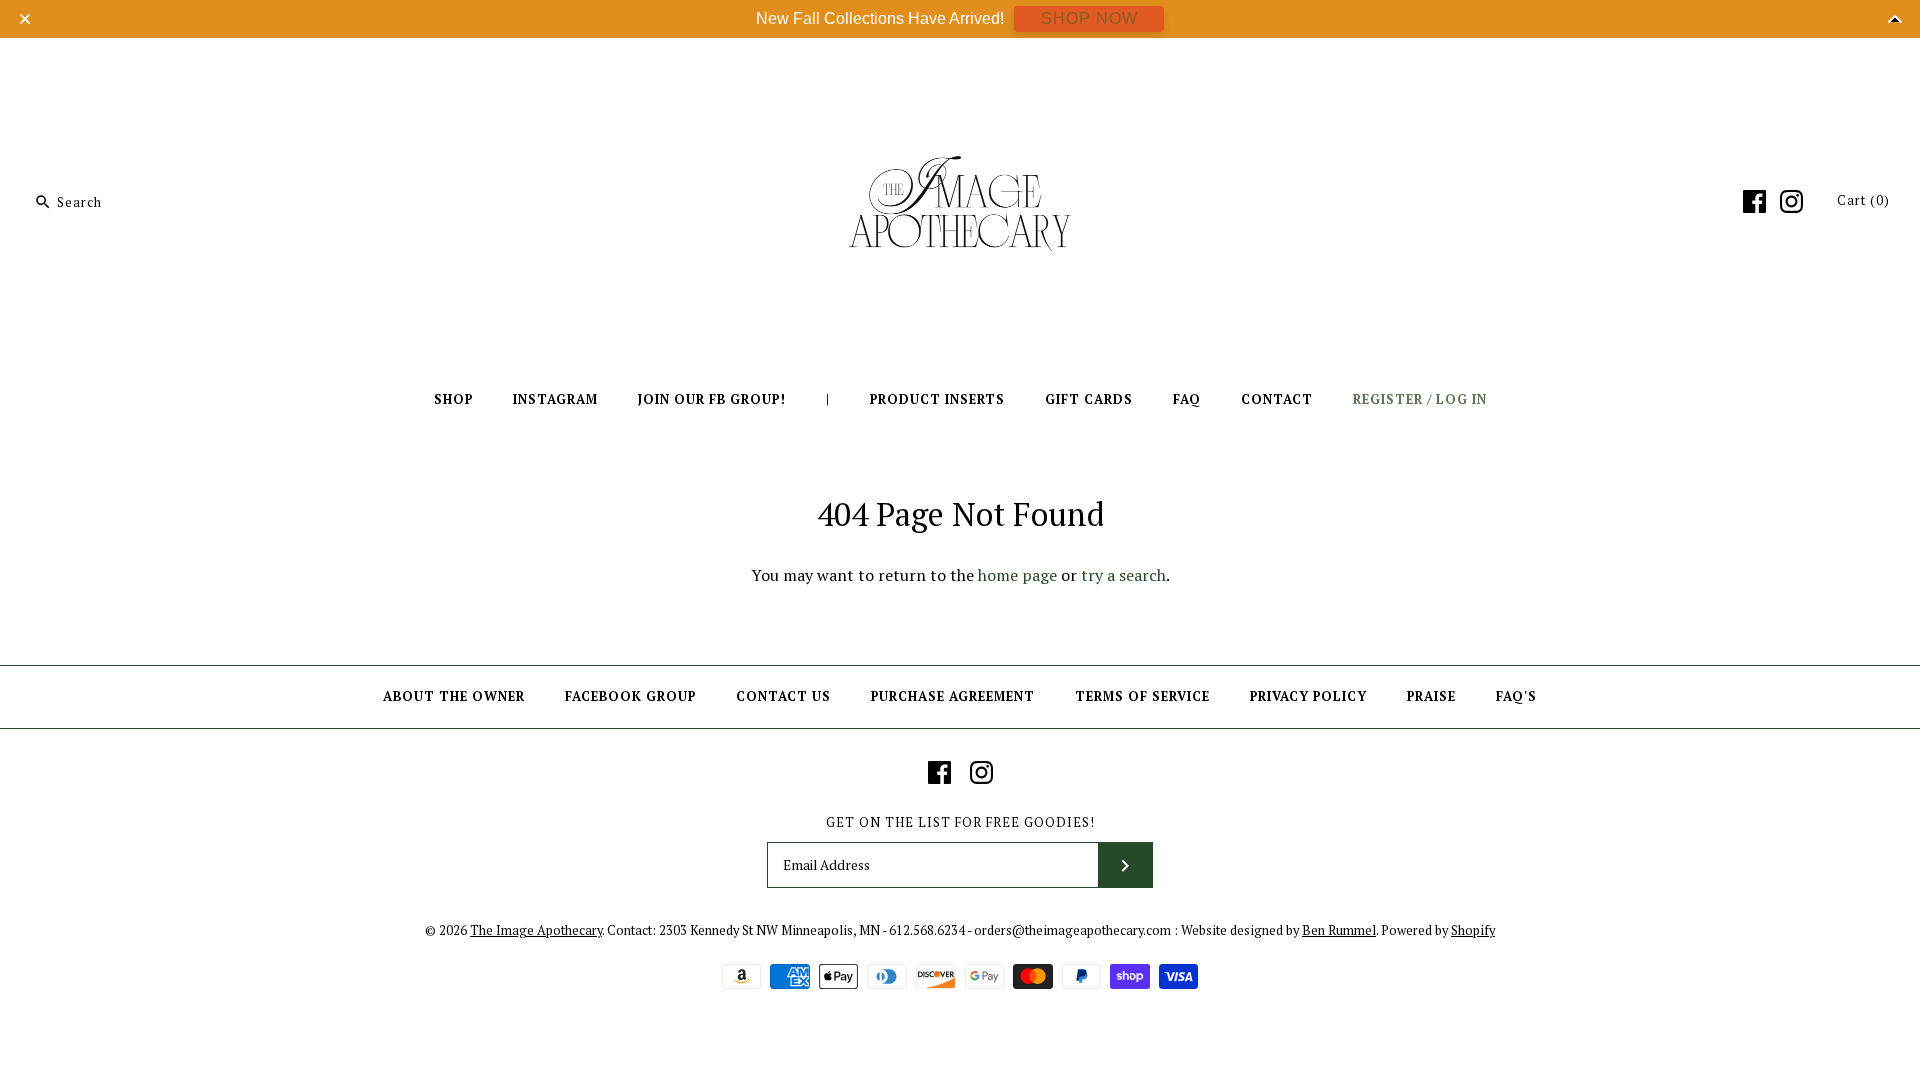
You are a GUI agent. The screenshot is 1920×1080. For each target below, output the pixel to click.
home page (1017, 575)
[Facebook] (1754, 201)
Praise (1431, 696)
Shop (453, 399)
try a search (1123, 575)
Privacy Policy (1308, 696)
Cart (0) (1863, 200)
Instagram (555, 399)
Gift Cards (1089, 399)
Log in (1461, 399)
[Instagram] (1791, 201)
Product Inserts (937, 399)
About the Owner (454, 696)
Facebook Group (630, 696)
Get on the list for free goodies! (960, 822)
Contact (1277, 399)
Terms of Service (1142, 696)
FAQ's (1516, 696)
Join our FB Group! (712, 399)
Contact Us (783, 696)
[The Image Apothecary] (960, 68)
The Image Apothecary (536, 930)
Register (1388, 399)
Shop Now (1089, 18)
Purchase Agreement (953, 696)
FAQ (1187, 399)
